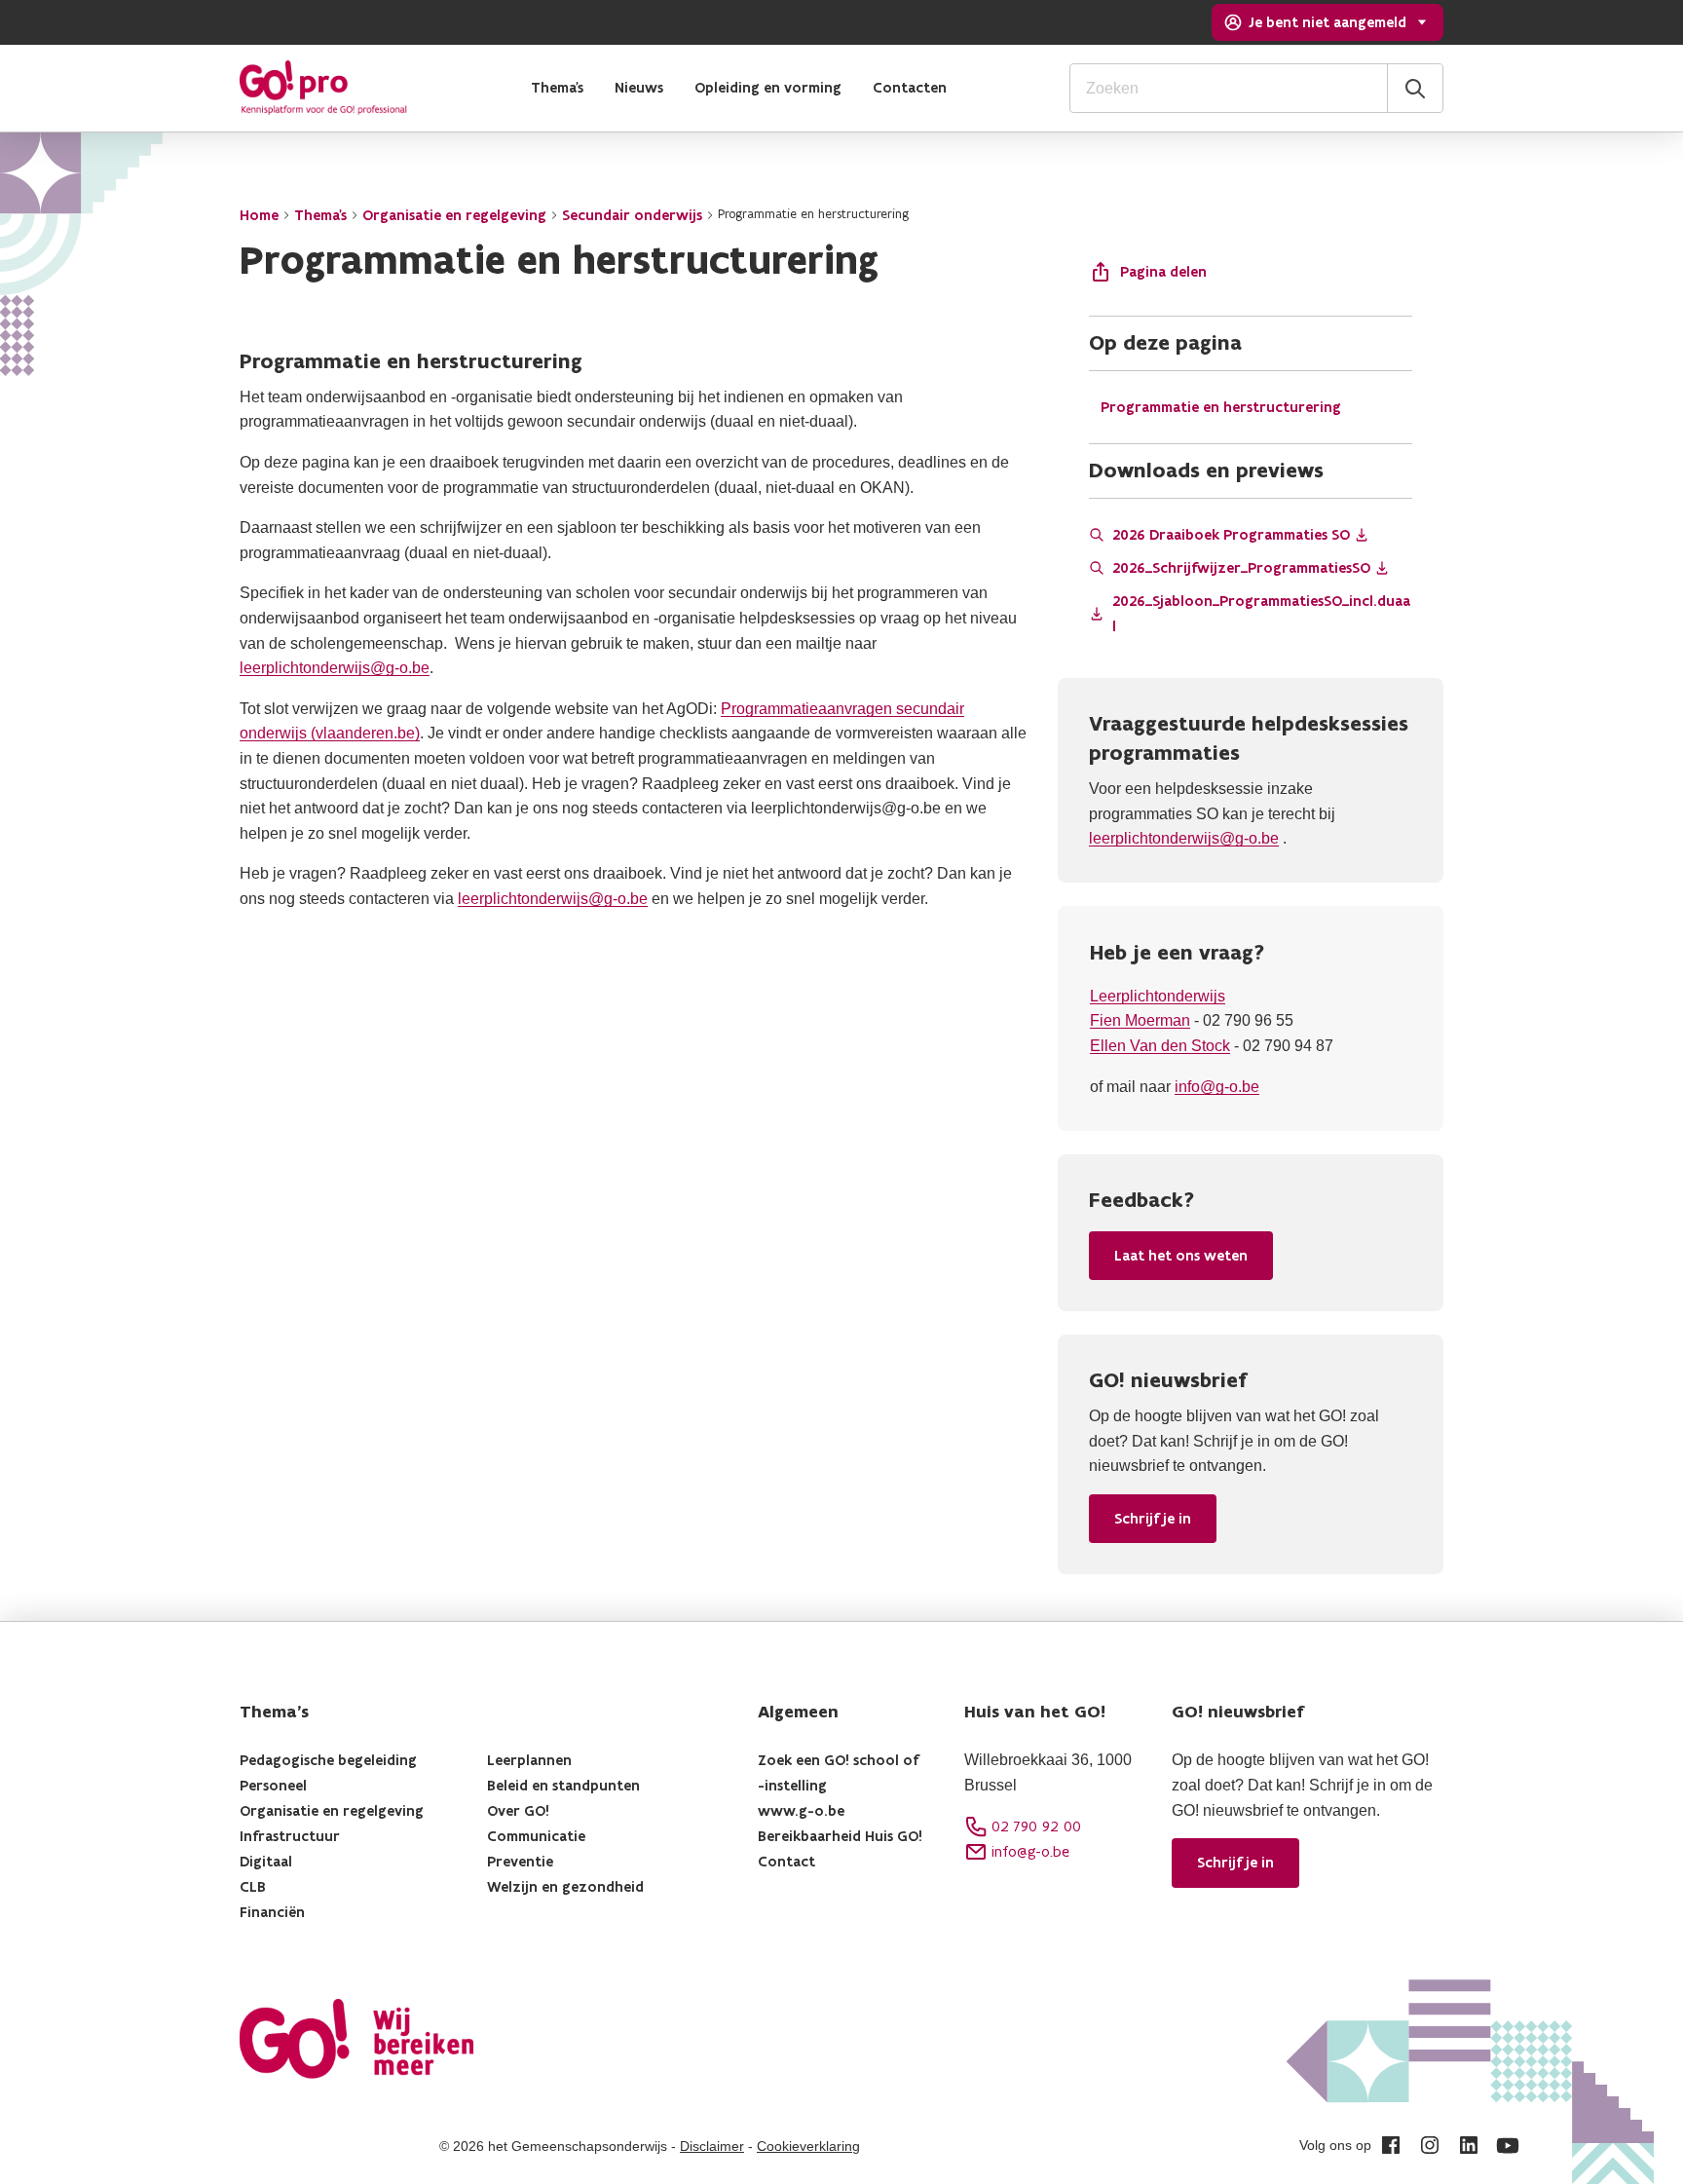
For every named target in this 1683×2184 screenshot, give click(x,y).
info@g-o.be (1217, 1087)
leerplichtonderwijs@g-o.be (335, 668)
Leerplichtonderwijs (1158, 996)
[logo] (323, 88)
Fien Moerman (1140, 1020)
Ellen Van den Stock (1160, 1046)
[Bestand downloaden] (1362, 535)
